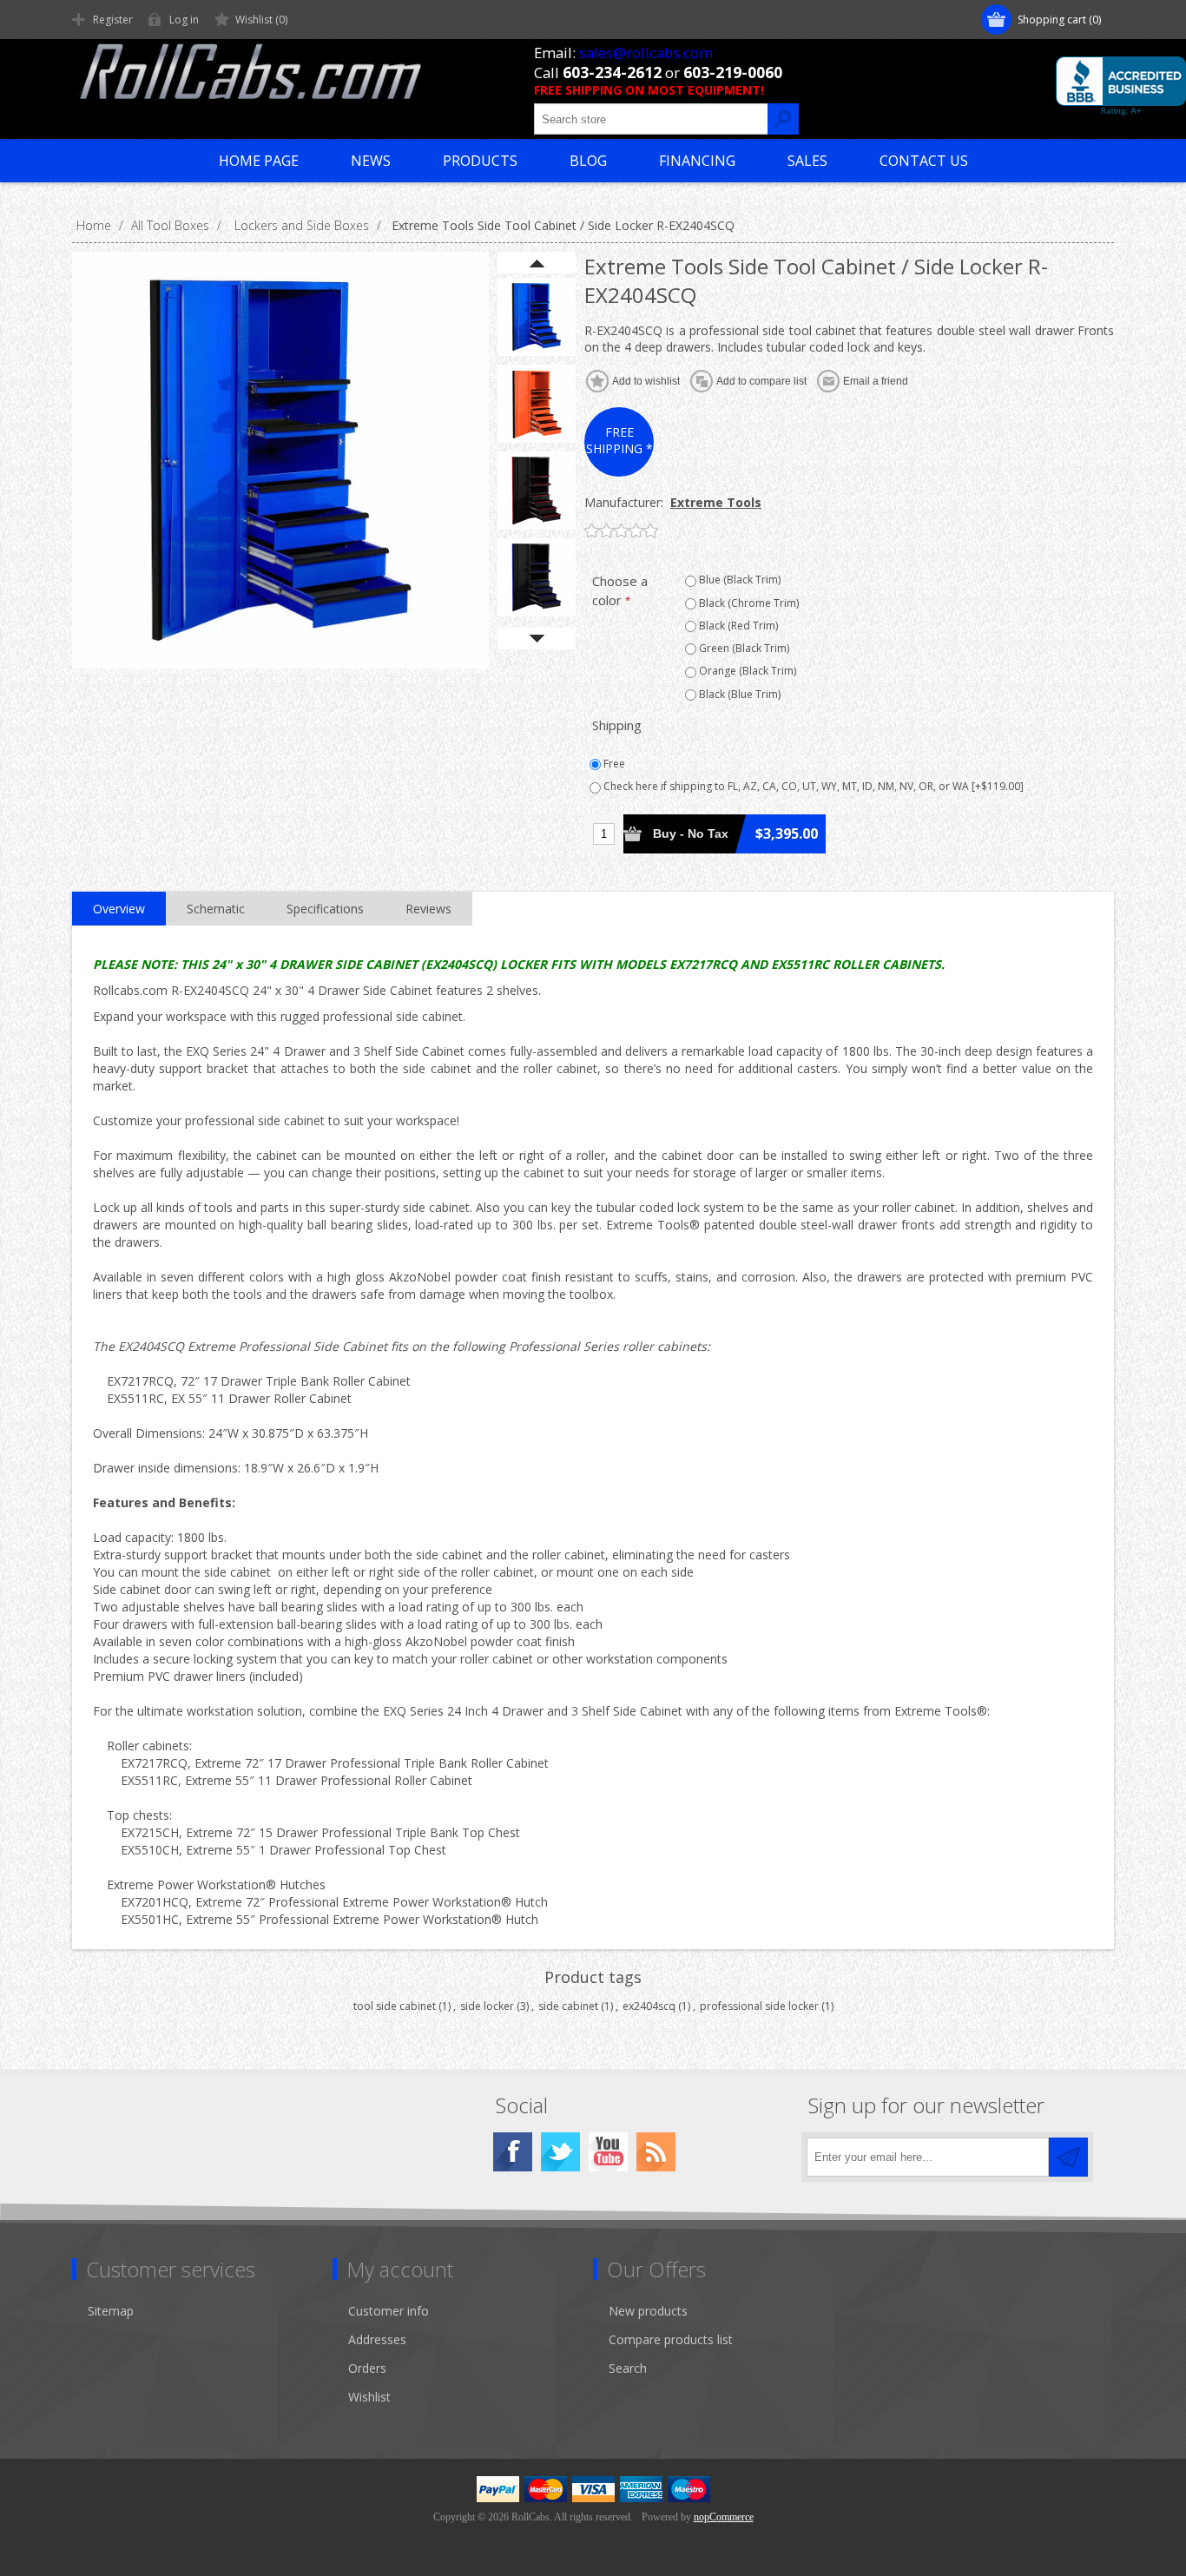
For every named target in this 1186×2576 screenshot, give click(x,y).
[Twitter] (560, 2152)
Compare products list (671, 2339)
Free (613, 764)
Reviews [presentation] (428, 909)
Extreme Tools (716, 502)
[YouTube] (608, 2152)
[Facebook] (513, 2152)
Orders (367, 2368)
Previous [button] (537, 263)
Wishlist (369, 2397)
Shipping (617, 725)
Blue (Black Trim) (738, 580)
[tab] (119, 909)
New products (648, 2311)
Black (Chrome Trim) (748, 603)
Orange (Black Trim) (746, 671)
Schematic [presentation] (216, 909)
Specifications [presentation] (325, 909)
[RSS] (656, 2152)
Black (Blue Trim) (738, 694)
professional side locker (759, 2006)
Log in (184, 20)
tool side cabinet (395, 2006)
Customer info (389, 2311)
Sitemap (111, 2311)
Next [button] (537, 639)
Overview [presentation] (119, 909)
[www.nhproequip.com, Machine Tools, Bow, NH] (1121, 86)
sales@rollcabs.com (646, 53)
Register (113, 20)
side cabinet (568, 2006)
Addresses (377, 2339)
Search (628, 2368)
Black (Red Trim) (737, 626)
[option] (537, 317)
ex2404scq (649, 2006)
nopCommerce (724, 2517)
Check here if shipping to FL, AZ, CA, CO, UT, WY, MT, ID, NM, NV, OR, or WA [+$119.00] (812, 786)
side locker (487, 2006)
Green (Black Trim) (743, 648)
